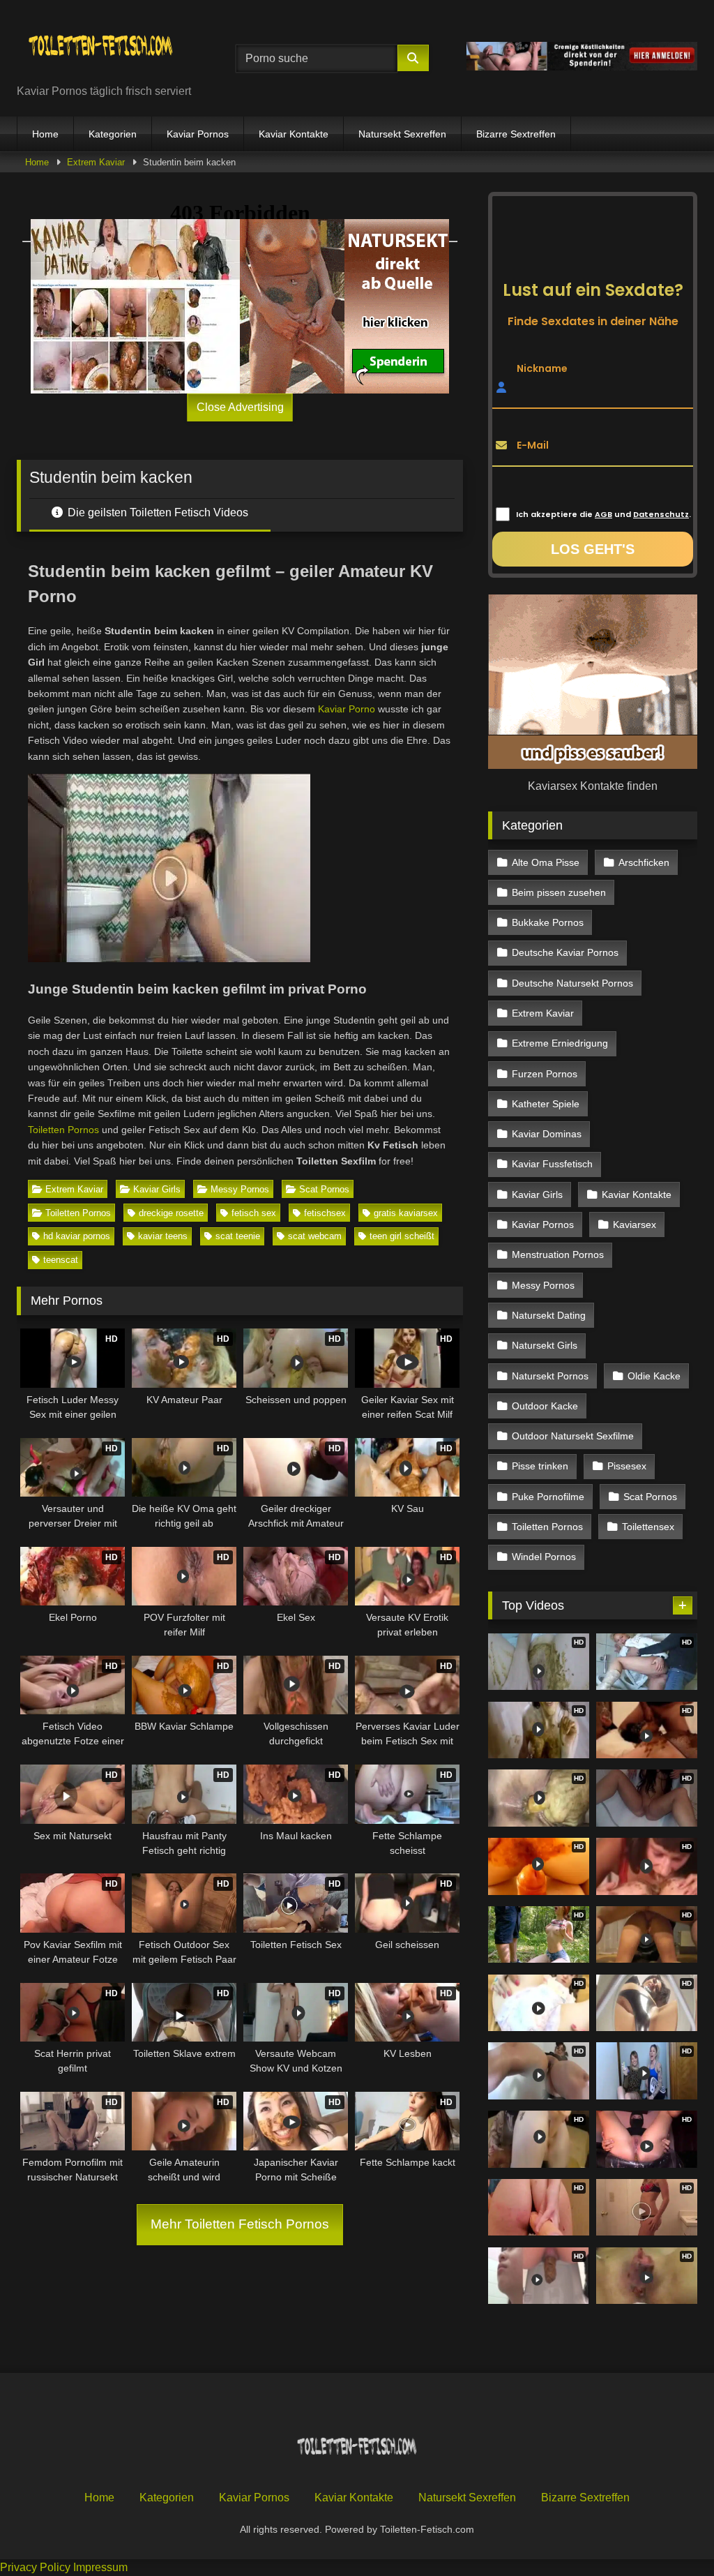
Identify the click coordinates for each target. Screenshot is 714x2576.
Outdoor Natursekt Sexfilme (573, 1436)
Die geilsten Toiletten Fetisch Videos (157, 512)
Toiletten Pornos (63, 1130)
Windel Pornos (544, 1557)
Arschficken (644, 862)
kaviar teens (163, 1236)
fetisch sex (254, 1213)
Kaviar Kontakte (294, 134)
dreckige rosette (171, 1213)
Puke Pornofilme (548, 1497)
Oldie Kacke (654, 1376)
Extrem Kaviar (96, 162)
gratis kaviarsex (406, 1213)
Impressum (100, 2567)
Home (45, 134)
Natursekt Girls (545, 1345)
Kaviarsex (635, 1225)
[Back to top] (671, 2534)
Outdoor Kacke (545, 1406)
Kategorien (113, 134)
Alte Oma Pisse (546, 862)
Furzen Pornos (545, 1074)
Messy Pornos (240, 1189)
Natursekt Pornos (550, 1376)
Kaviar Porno (347, 709)
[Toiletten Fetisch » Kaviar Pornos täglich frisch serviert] (110, 47)
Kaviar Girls (157, 1189)
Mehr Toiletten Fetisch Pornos (240, 2224)
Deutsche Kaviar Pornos (565, 952)
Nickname (542, 368)
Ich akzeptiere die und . (603, 514)
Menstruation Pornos (558, 1255)
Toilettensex (648, 1527)
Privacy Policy (35, 2567)
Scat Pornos (324, 1189)
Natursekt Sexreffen (402, 134)
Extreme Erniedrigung (560, 1043)
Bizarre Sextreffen (516, 134)
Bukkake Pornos (548, 922)
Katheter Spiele (546, 1104)
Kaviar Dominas (547, 1134)
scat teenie (238, 1236)
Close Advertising (240, 407)
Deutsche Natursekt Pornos (572, 983)
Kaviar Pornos (198, 134)
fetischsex (325, 1213)
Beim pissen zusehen (559, 892)
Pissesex (627, 1466)
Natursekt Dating (549, 1315)
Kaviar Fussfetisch (552, 1164)
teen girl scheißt (402, 1236)
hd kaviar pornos (77, 1236)
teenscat (61, 1260)
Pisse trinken (540, 1466)
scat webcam (315, 1236)
